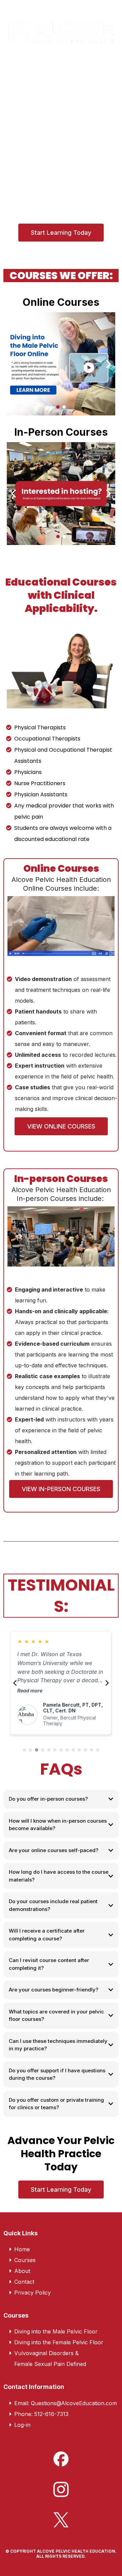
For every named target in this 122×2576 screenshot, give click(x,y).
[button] (112, 66)
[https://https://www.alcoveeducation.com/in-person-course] (61, 494)
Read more (30, 1691)
